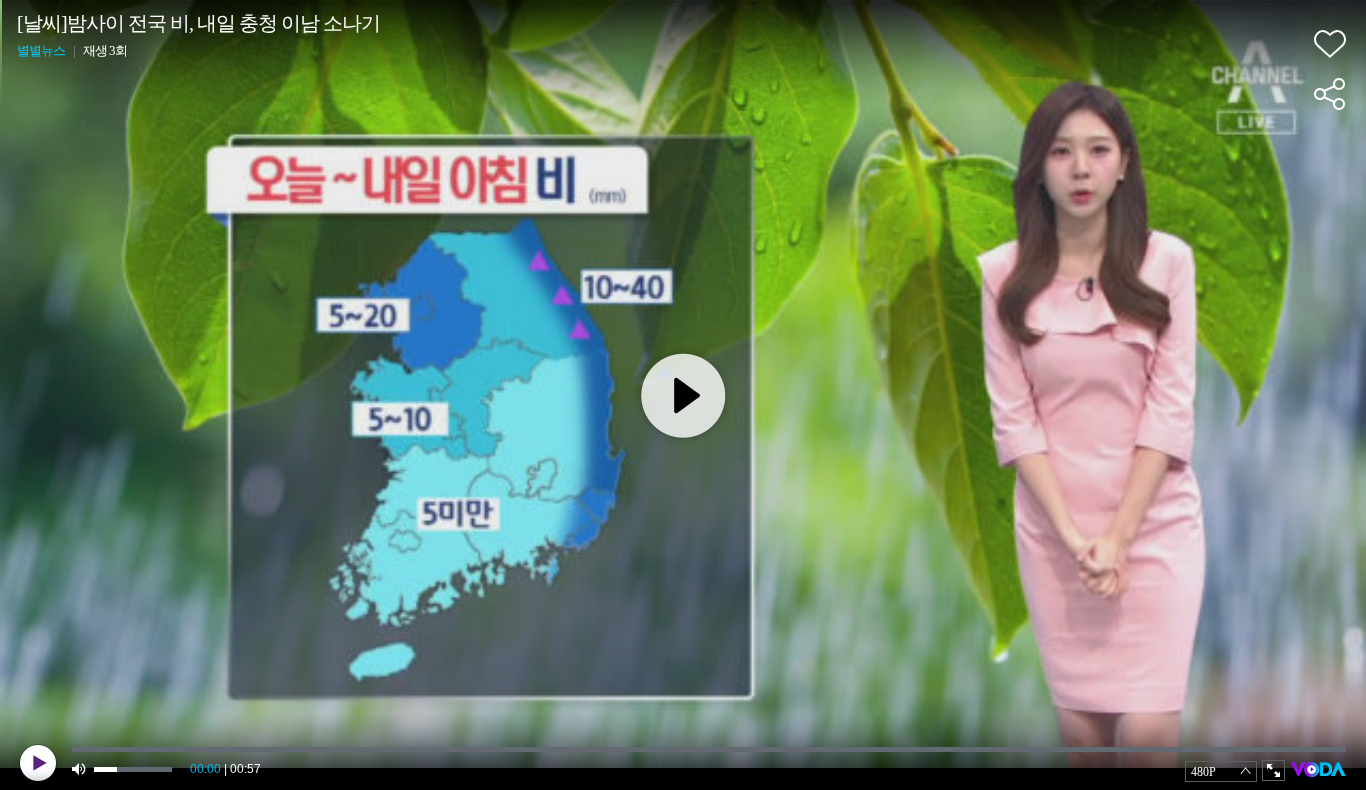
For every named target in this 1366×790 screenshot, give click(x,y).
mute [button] (80, 769)
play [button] (38, 763)
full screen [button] (1273, 770)
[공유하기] (1330, 94)
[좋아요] (1330, 44)
